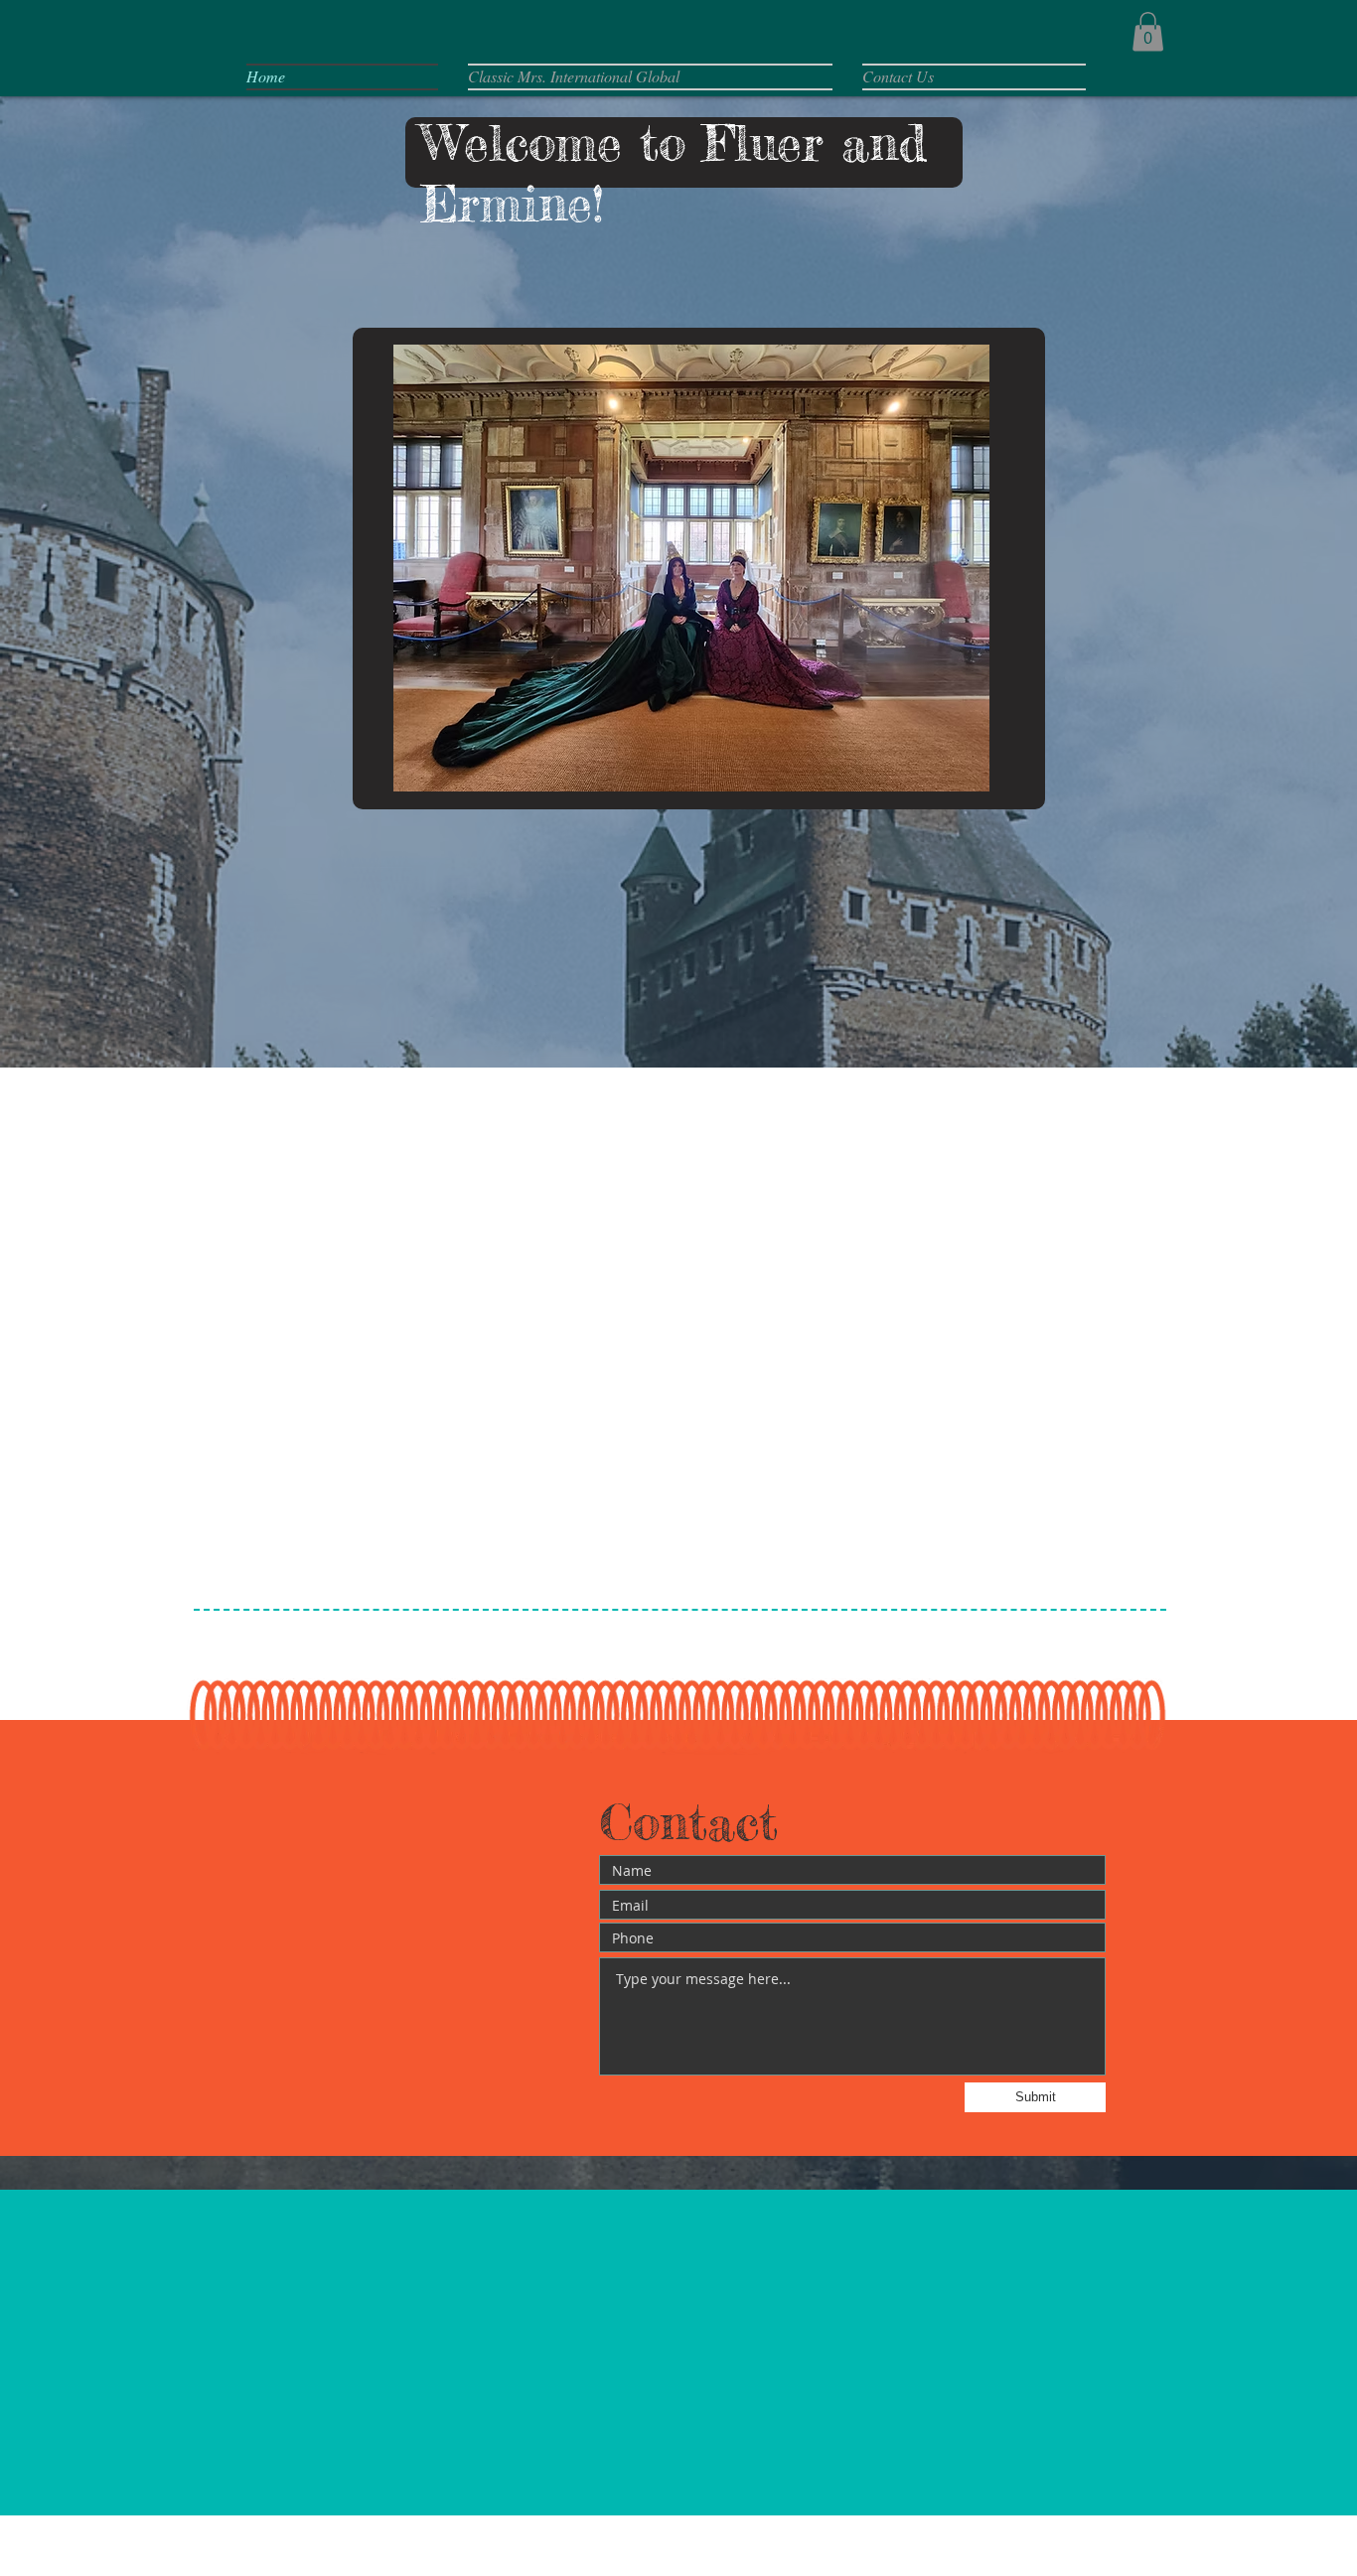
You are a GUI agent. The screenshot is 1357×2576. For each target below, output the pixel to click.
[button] (1148, 31)
